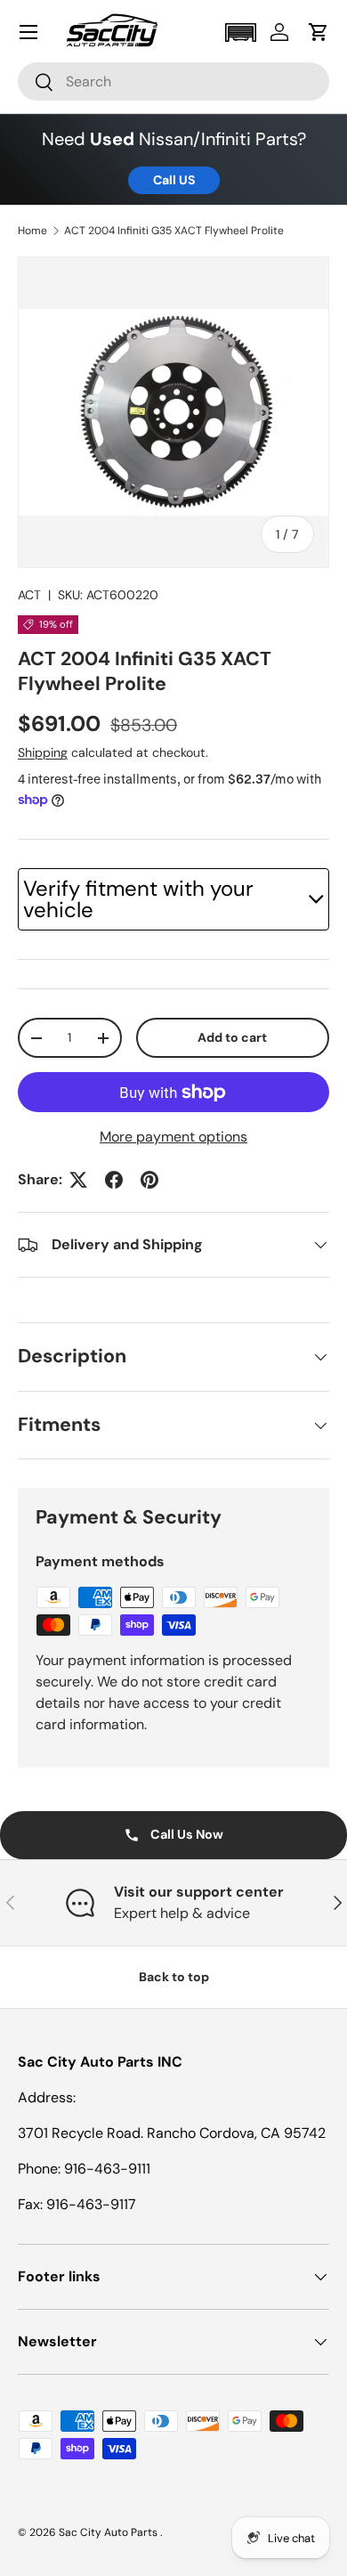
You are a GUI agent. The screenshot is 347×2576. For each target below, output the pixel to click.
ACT (29, 595)
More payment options (173, 1137)
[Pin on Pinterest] (149, 1180)
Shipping (43, 752)
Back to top (174, 1977)
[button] (240, 33)
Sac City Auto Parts (109, 2532)
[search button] (36, 83)
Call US (174, 180)
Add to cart (232, 1037)
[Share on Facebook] (114, 1180)
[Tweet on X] (78, 1180)
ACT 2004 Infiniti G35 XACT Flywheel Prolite (174, 231)
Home (32, 231)
